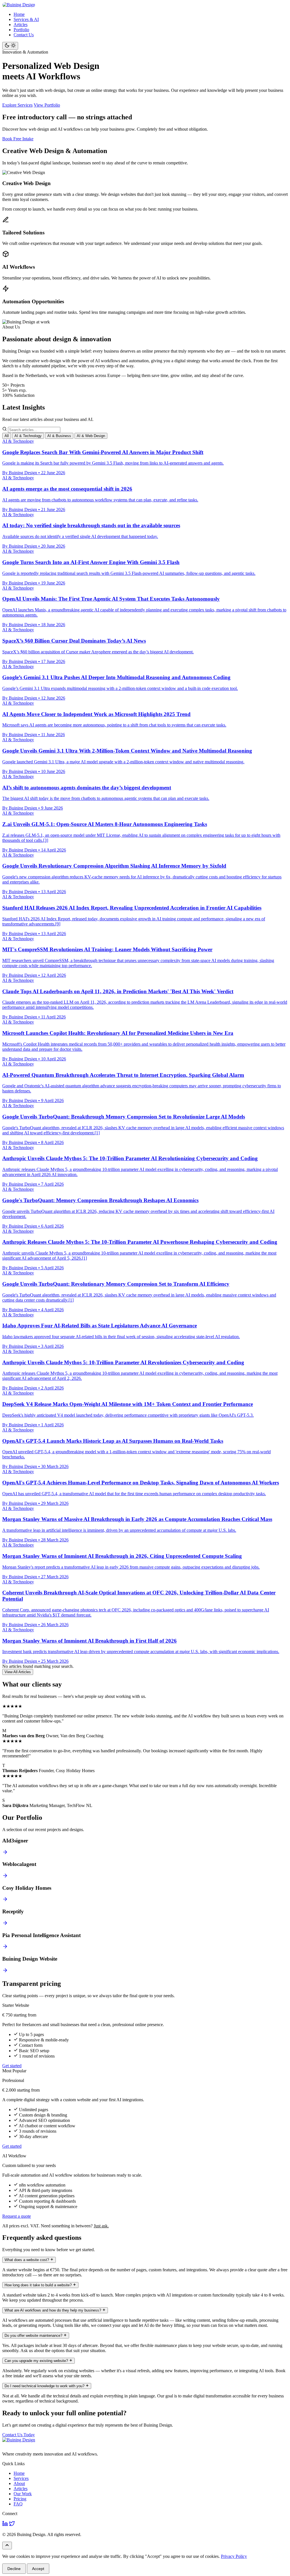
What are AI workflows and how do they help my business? (53, 2310)
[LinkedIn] (5, 2525)
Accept (38, 2569)
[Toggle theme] (10, 46)
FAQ (18, 2504)
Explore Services (17, 105)
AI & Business (59, 436)
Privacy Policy (234, 2556)
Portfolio (21, 30)
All (7, 436)
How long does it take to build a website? (39, 2285)
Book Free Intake (18, 139)
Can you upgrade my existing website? (37, 2361)
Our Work (23, 2494)
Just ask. (101, 2226)
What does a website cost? (27, 2260)
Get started (12, 2066)
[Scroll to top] (7, 2546)
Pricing (20, 2499)
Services (21, 2478)
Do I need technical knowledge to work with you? (45, 2386)
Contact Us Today (19, 2435)
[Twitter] (12, 2525)
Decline (14, 2569)
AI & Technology (28, 436)
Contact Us (24, 35)
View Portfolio (47, 105)
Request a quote (17, 2216)
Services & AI (26, 19)
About (19, 2483)
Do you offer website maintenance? (34, 2335)
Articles (21, 25)
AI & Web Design (91, 436)
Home (19, 14)
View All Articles (18, 1672)
